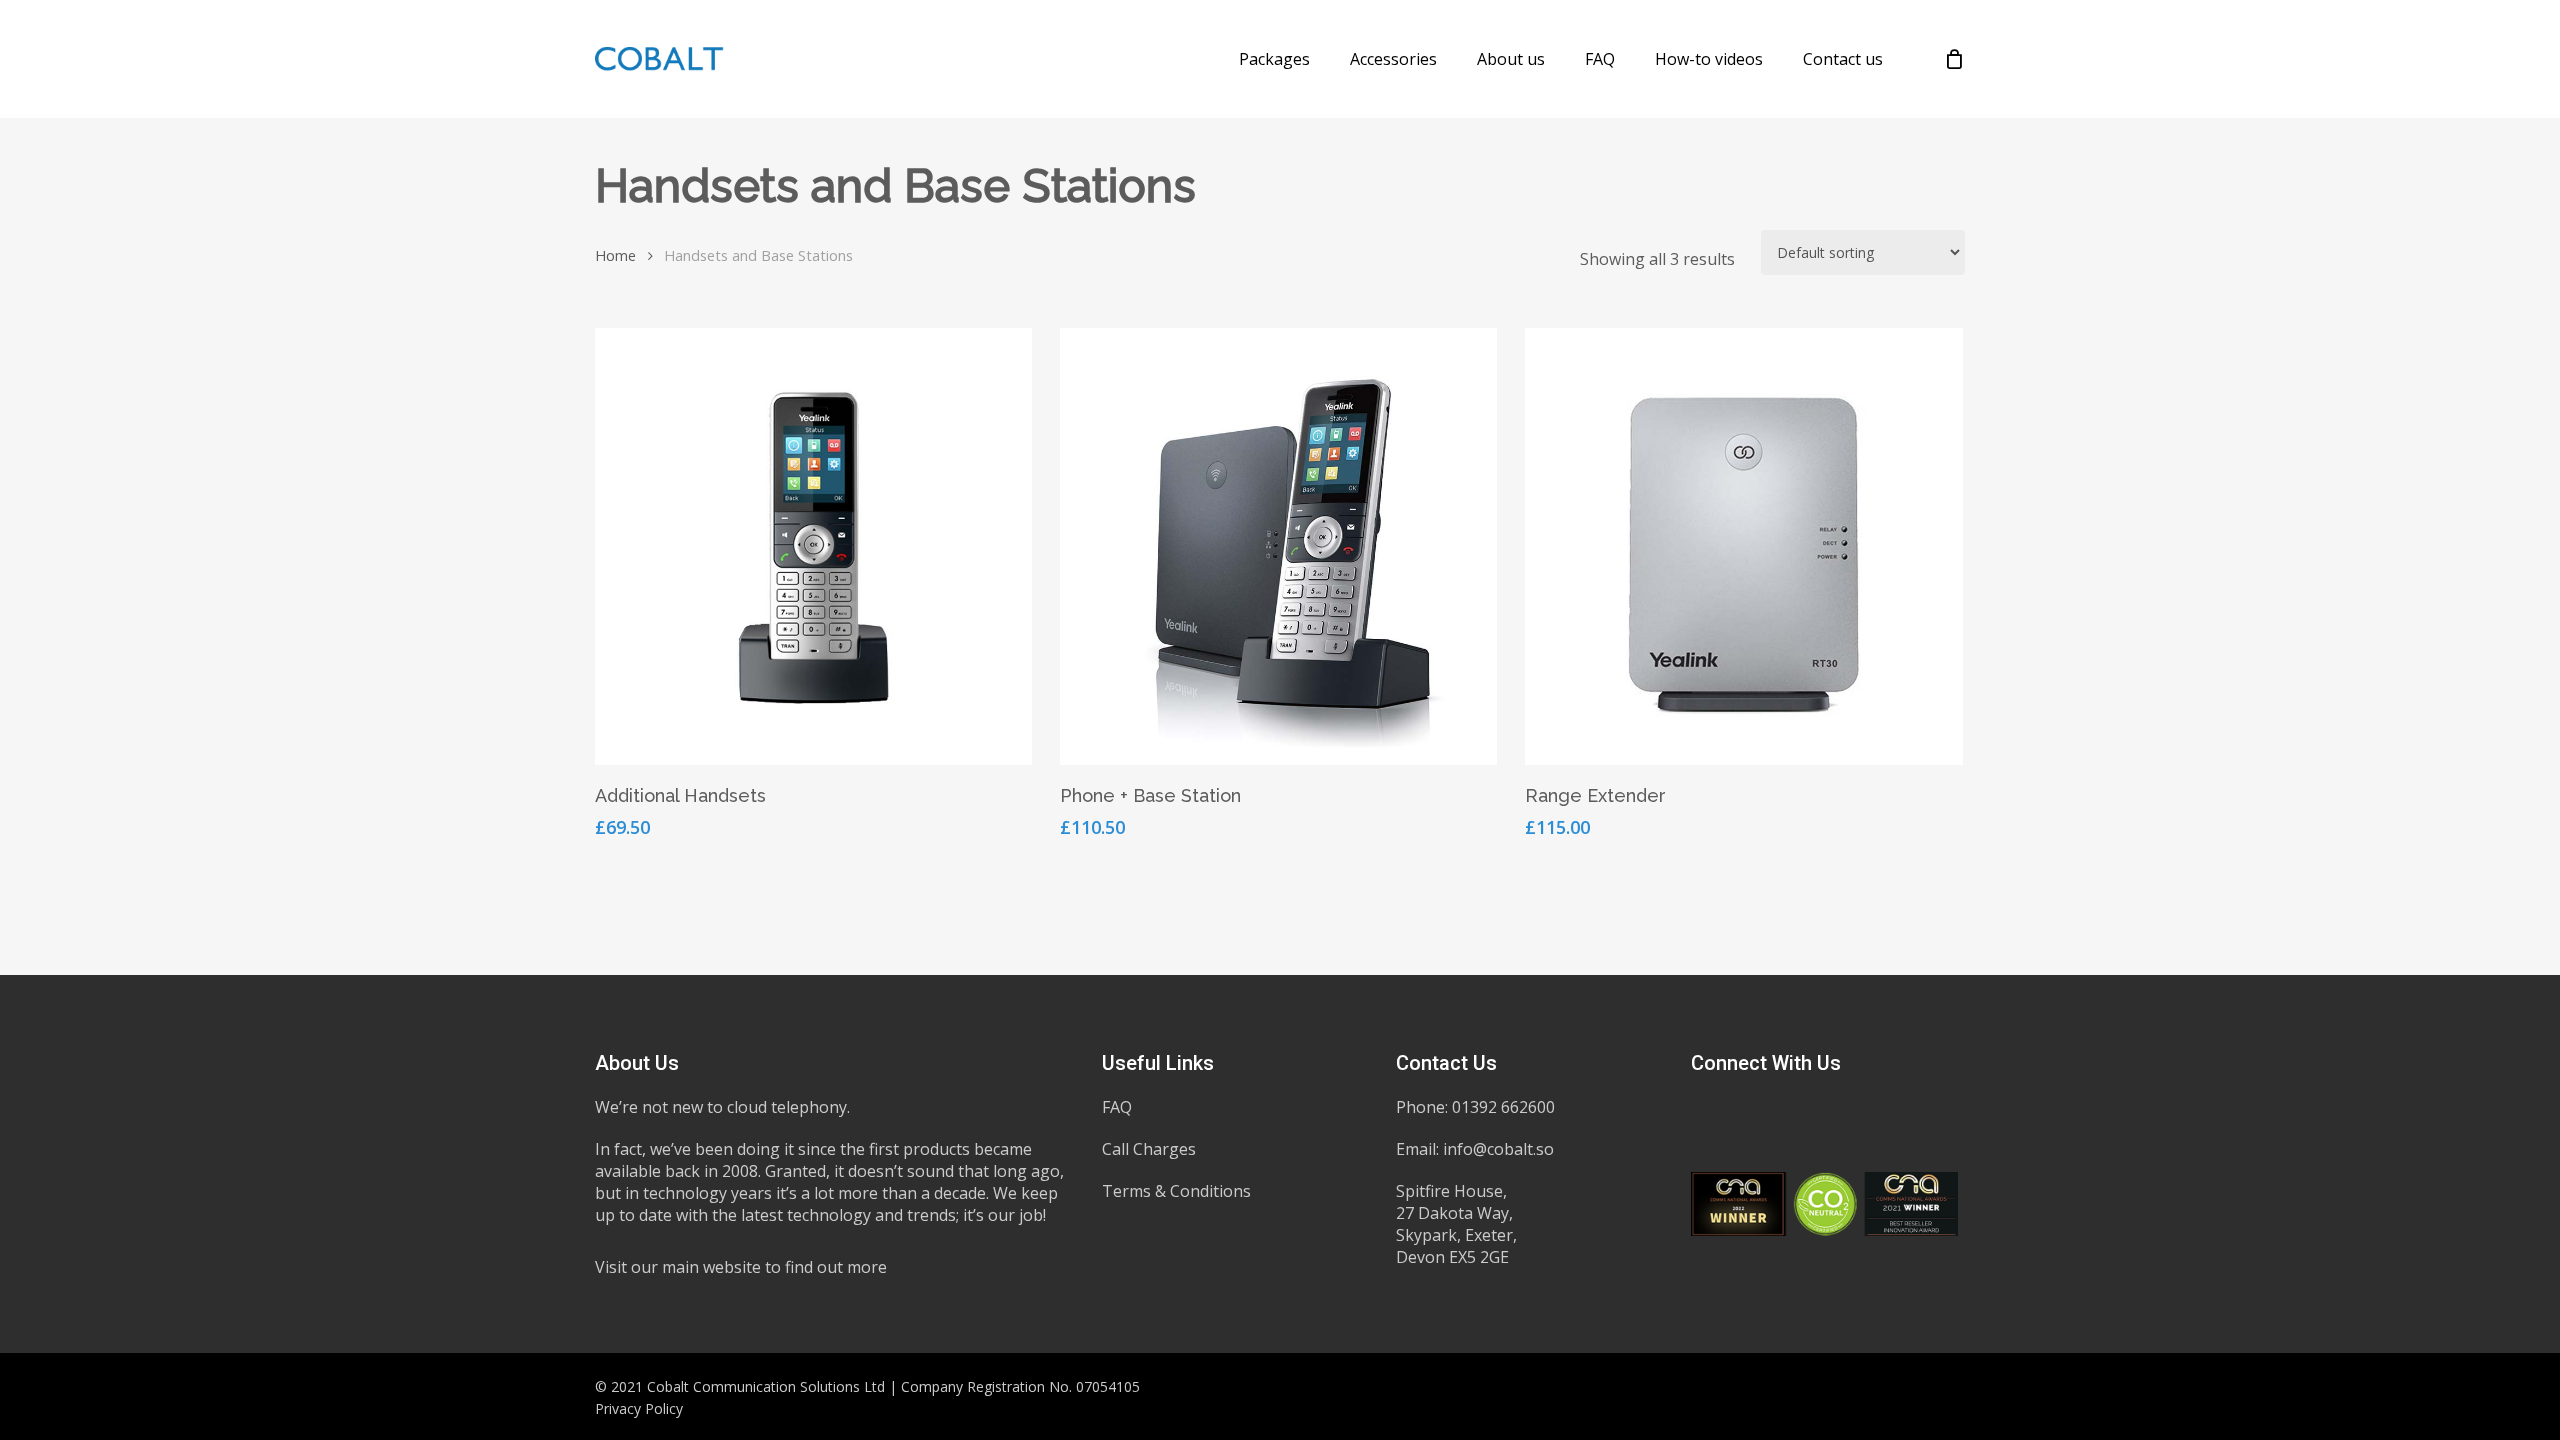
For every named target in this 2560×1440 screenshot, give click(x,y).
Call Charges (1149, 1149)
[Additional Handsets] (813, 546)
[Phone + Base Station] (1278, 546)
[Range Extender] (1743, 546)
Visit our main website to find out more (741, 1267)
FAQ (1117, 1107)
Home (615, 255)
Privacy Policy (639, 1408)
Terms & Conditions (1176, 1191)
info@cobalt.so (1498, 1149)
